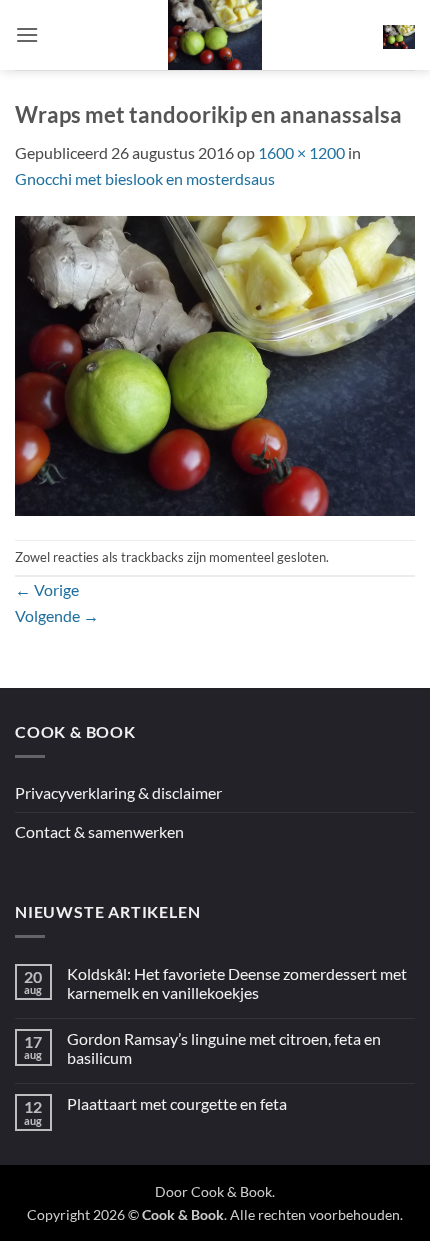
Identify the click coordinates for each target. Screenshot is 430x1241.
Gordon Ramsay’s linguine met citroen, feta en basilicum (224, 1048)
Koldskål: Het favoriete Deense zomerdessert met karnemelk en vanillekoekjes (237, 983)
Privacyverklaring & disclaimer (118, 792)
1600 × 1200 (301, 152)
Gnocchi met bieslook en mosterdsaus (145, 178)
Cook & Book (231, 1191)
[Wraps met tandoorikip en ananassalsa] (215, 363)
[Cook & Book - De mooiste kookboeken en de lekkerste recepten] (215, 35)
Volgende (57, 615)
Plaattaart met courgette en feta (177, 1103)
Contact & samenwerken (99, 831)
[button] (27, 34)
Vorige (47, 589)
